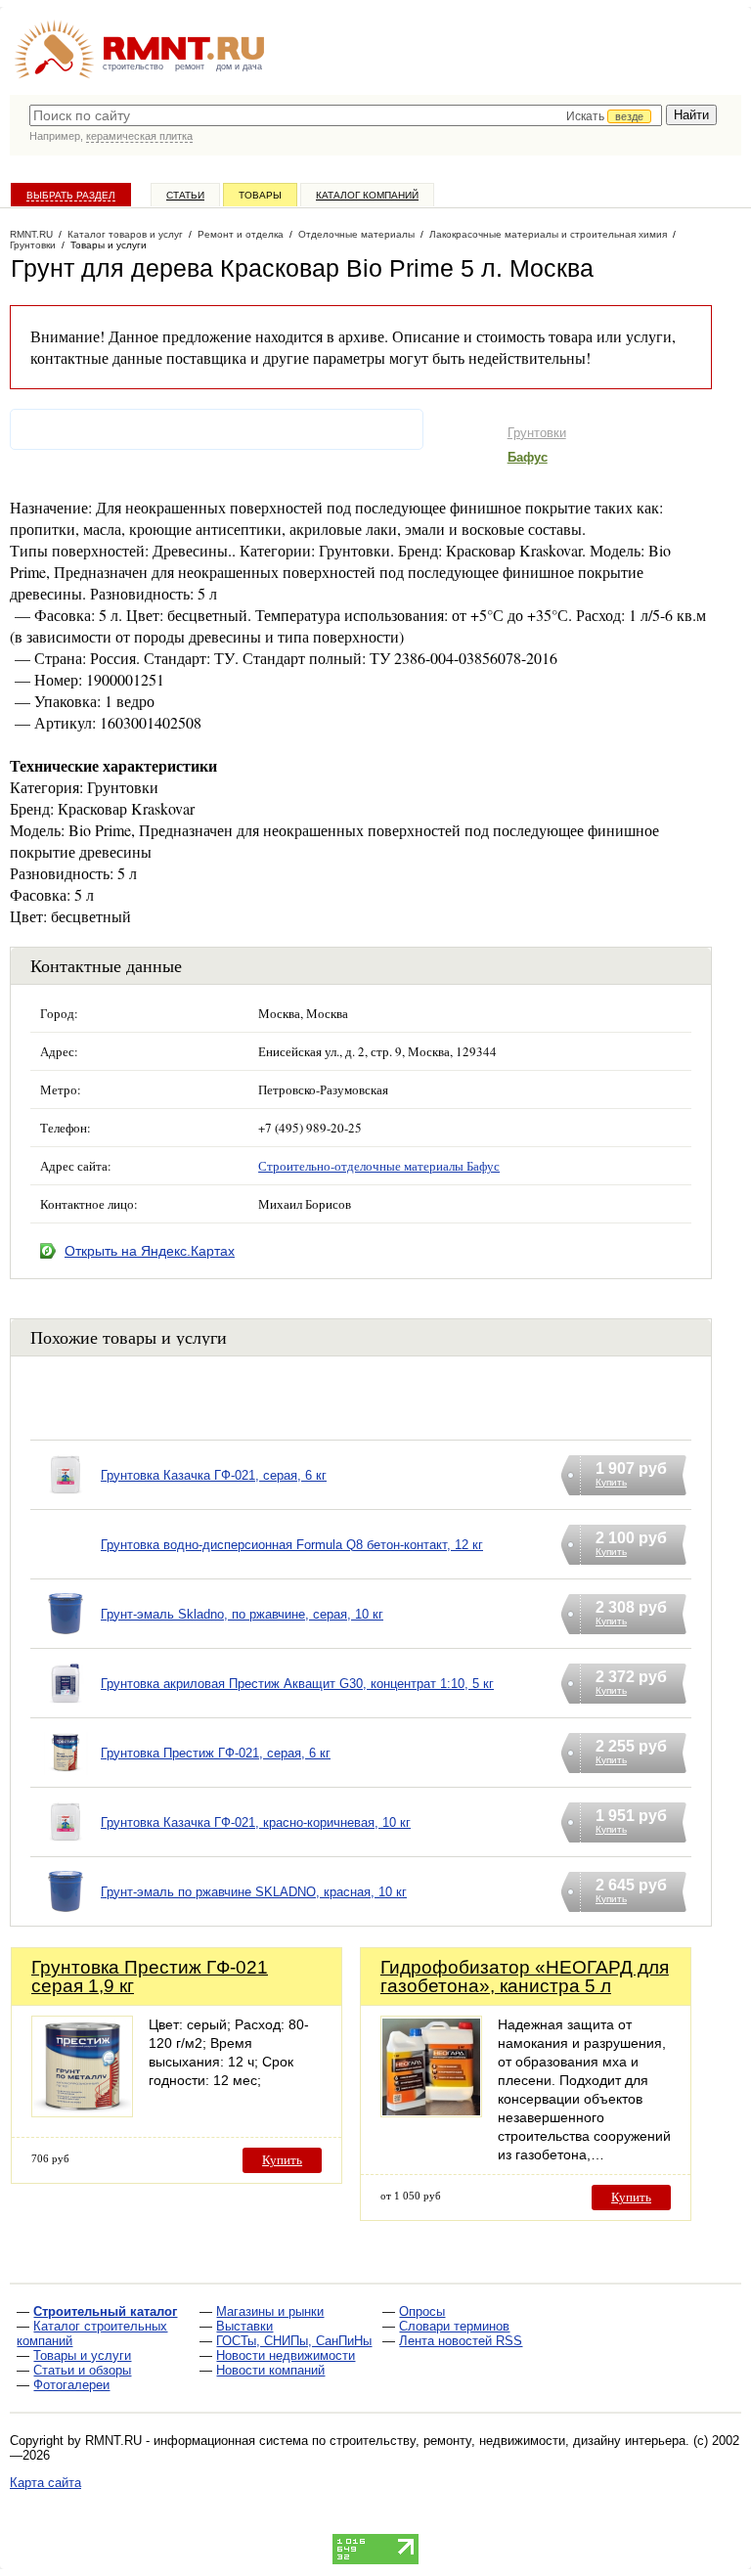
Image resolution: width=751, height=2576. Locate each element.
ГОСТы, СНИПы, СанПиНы (294, 2341)
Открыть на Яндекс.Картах (150, 1251)
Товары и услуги (82, 2355)
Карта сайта (45, 2483)
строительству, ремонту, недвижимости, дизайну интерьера (508, 2441)
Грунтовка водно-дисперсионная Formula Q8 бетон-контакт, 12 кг (292, 1545)
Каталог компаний (367, 195)
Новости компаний (270, 2370)
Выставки (244, 2326)
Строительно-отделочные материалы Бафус (379, 1166)
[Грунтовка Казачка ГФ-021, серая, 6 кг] (66, 1500)
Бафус (528, 457)
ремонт (190, 67)
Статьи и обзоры (82, 2370)
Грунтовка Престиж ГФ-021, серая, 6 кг (216, 1753)
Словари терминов (454, 2326)
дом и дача (239, 67)
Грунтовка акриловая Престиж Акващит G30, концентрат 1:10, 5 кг (297, 1684)
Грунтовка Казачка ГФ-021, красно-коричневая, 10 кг (256, 1822)
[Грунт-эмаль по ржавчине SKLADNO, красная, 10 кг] (66, 1916)
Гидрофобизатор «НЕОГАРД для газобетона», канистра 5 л (525, 1976)
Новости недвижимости (286, 2355)
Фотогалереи (71, 2385)
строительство (133, 67)
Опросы (422, 2311)
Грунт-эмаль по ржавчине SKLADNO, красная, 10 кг (254, 1892)
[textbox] (346, 115)
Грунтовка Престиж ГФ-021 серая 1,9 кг (150, 1976)
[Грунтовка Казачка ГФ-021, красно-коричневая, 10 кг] (66, 1847)
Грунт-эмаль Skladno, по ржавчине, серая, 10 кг (242, 1614)
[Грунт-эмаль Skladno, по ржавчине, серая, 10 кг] (66, 1639)
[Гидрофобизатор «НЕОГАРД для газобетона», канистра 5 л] (431, 2112)
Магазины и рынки (270, 2311)
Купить (282, 2160)
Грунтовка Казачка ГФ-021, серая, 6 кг (214, 1475)
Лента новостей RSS (461, 2341)
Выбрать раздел (71, 195)
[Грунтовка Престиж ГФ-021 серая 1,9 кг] (82, 2112)
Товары (260, 195)
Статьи (185, 195)
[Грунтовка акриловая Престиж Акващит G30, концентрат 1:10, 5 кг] (66, 1708)
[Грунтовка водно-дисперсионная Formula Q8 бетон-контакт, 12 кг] (66, 1569)
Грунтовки (537, 433)
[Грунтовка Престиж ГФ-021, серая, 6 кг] (66, 1777)
